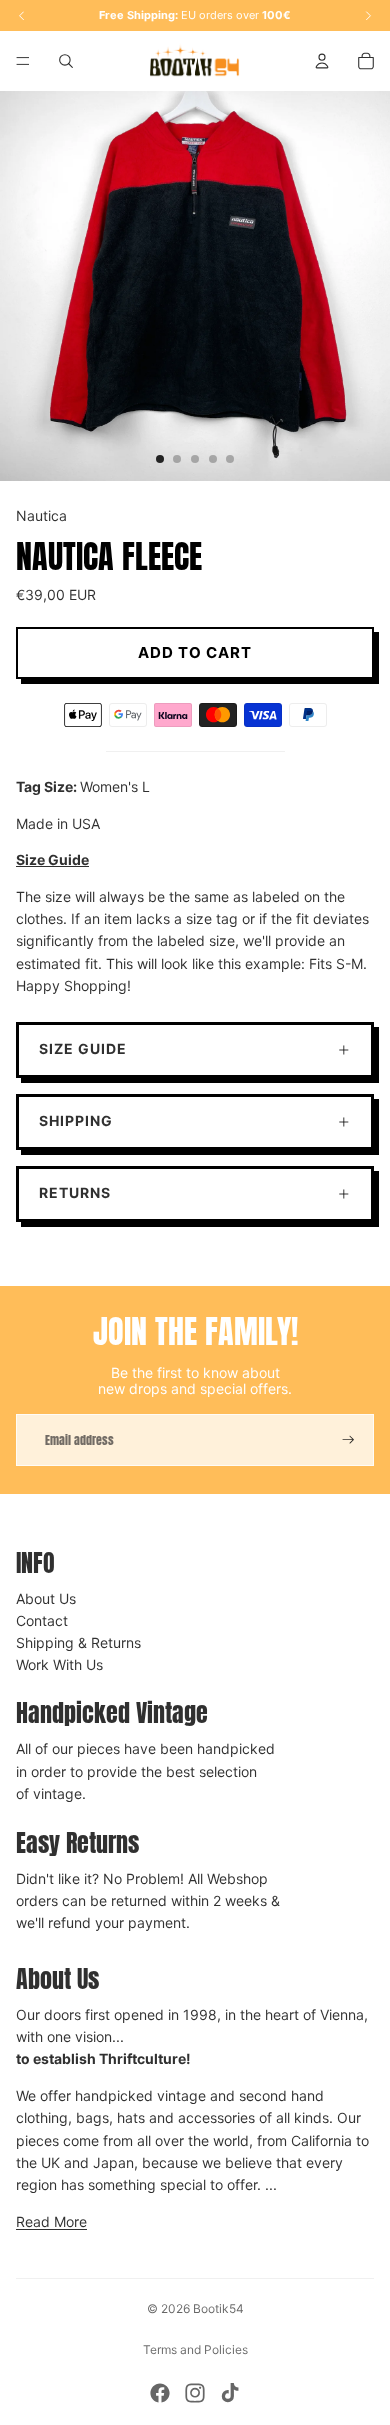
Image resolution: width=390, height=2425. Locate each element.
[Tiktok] (230, 2393)
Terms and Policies (195, 2349)
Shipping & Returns (78, 1642)
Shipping (76, 1120)
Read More (51, 2221)
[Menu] (23, 61)
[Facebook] (160, 2393)
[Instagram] (195, 2393)
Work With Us (59, 1664)
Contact (42, 1620)
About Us (46, 1598)
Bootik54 (218, 2308)
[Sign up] (348, 1440)
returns (75, 1192)
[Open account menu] (322, 61)
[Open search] (66, 61)
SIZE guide (83, 1048)
